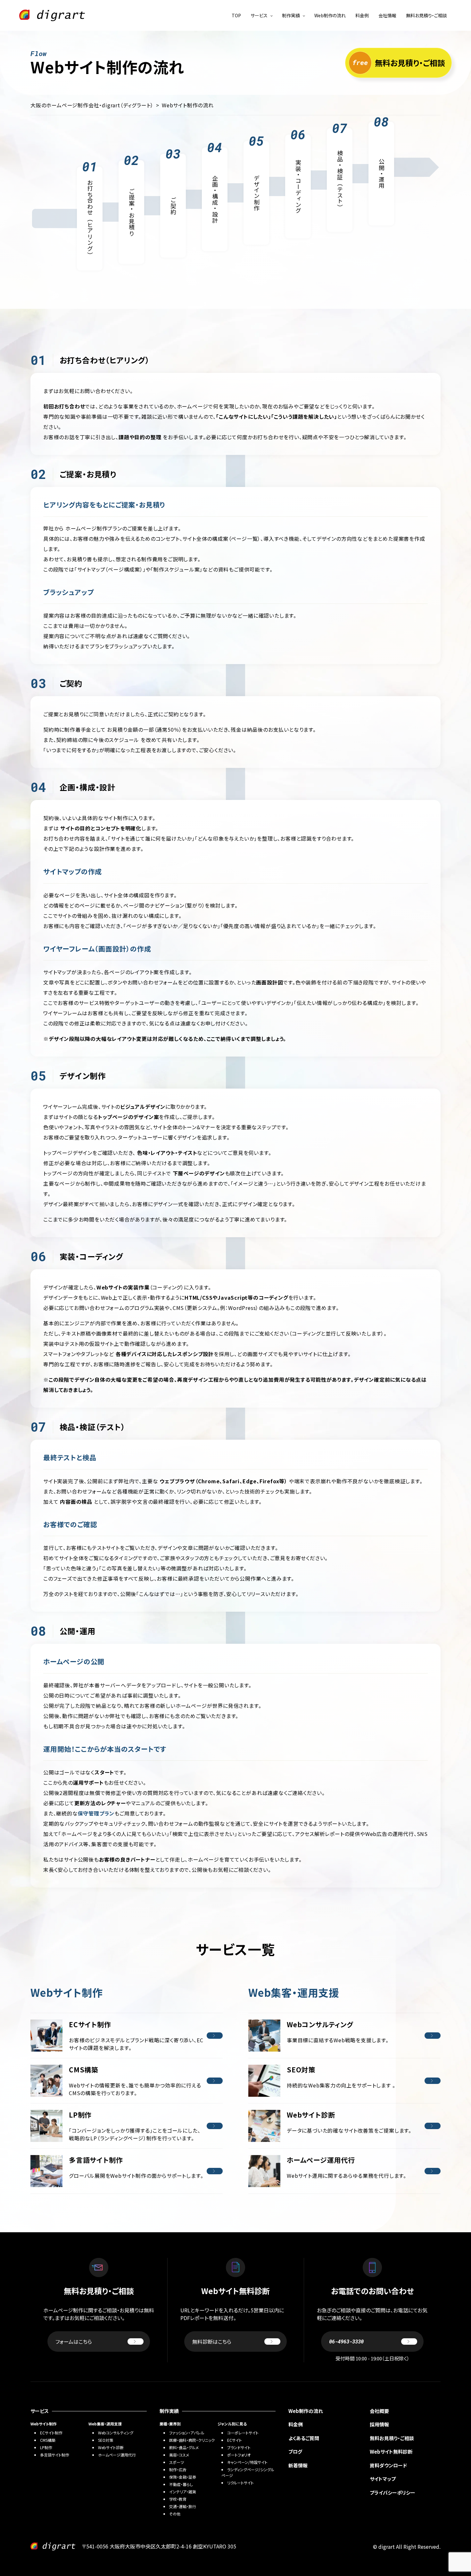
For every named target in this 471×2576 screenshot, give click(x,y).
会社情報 (387, 15)
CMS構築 (48, 2440)
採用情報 (379, 2424)
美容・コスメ (179, 2455)
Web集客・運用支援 (105, 2424)
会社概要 (379, 2411)
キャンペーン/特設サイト (247, 2462)
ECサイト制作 (51, 2433)
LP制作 (46, 2447)
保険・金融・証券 (183, 2477)
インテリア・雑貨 (183, 2492)
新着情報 (298, 2465)
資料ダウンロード (388, 2465)
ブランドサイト (239, 2447)
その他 (175, 2514)
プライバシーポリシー (392, 2493)
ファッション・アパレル (187, 2433)
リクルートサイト (240, 2483)
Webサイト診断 (111, 2447)
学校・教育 (178, 2499)
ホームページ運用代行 (117, 2455)
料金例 (362, 15)
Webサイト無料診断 (391, 2452)
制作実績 (291, 15)
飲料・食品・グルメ (184, 2447)
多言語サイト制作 (55, 2455)
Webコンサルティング (116, 2433)
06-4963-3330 (346, 2341)
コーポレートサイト (243, 2433)
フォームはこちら (74, 2341)
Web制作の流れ (330, 15)
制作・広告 (178, 2469)
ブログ (295, 2452)
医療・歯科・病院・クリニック (192, 2440)
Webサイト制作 (44, 2424)
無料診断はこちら (212, 2341)
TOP (236, 15)
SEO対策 (106, 2440)
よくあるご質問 (304, 2438)
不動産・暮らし (181, 2484)
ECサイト (235, 2440)
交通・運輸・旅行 (183, 2506)
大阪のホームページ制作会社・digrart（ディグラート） (92, 105)
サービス (259, 15)
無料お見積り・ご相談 (426, 15)
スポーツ (177, 2462)
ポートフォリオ (239, 2455)
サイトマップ (383, 2479)
